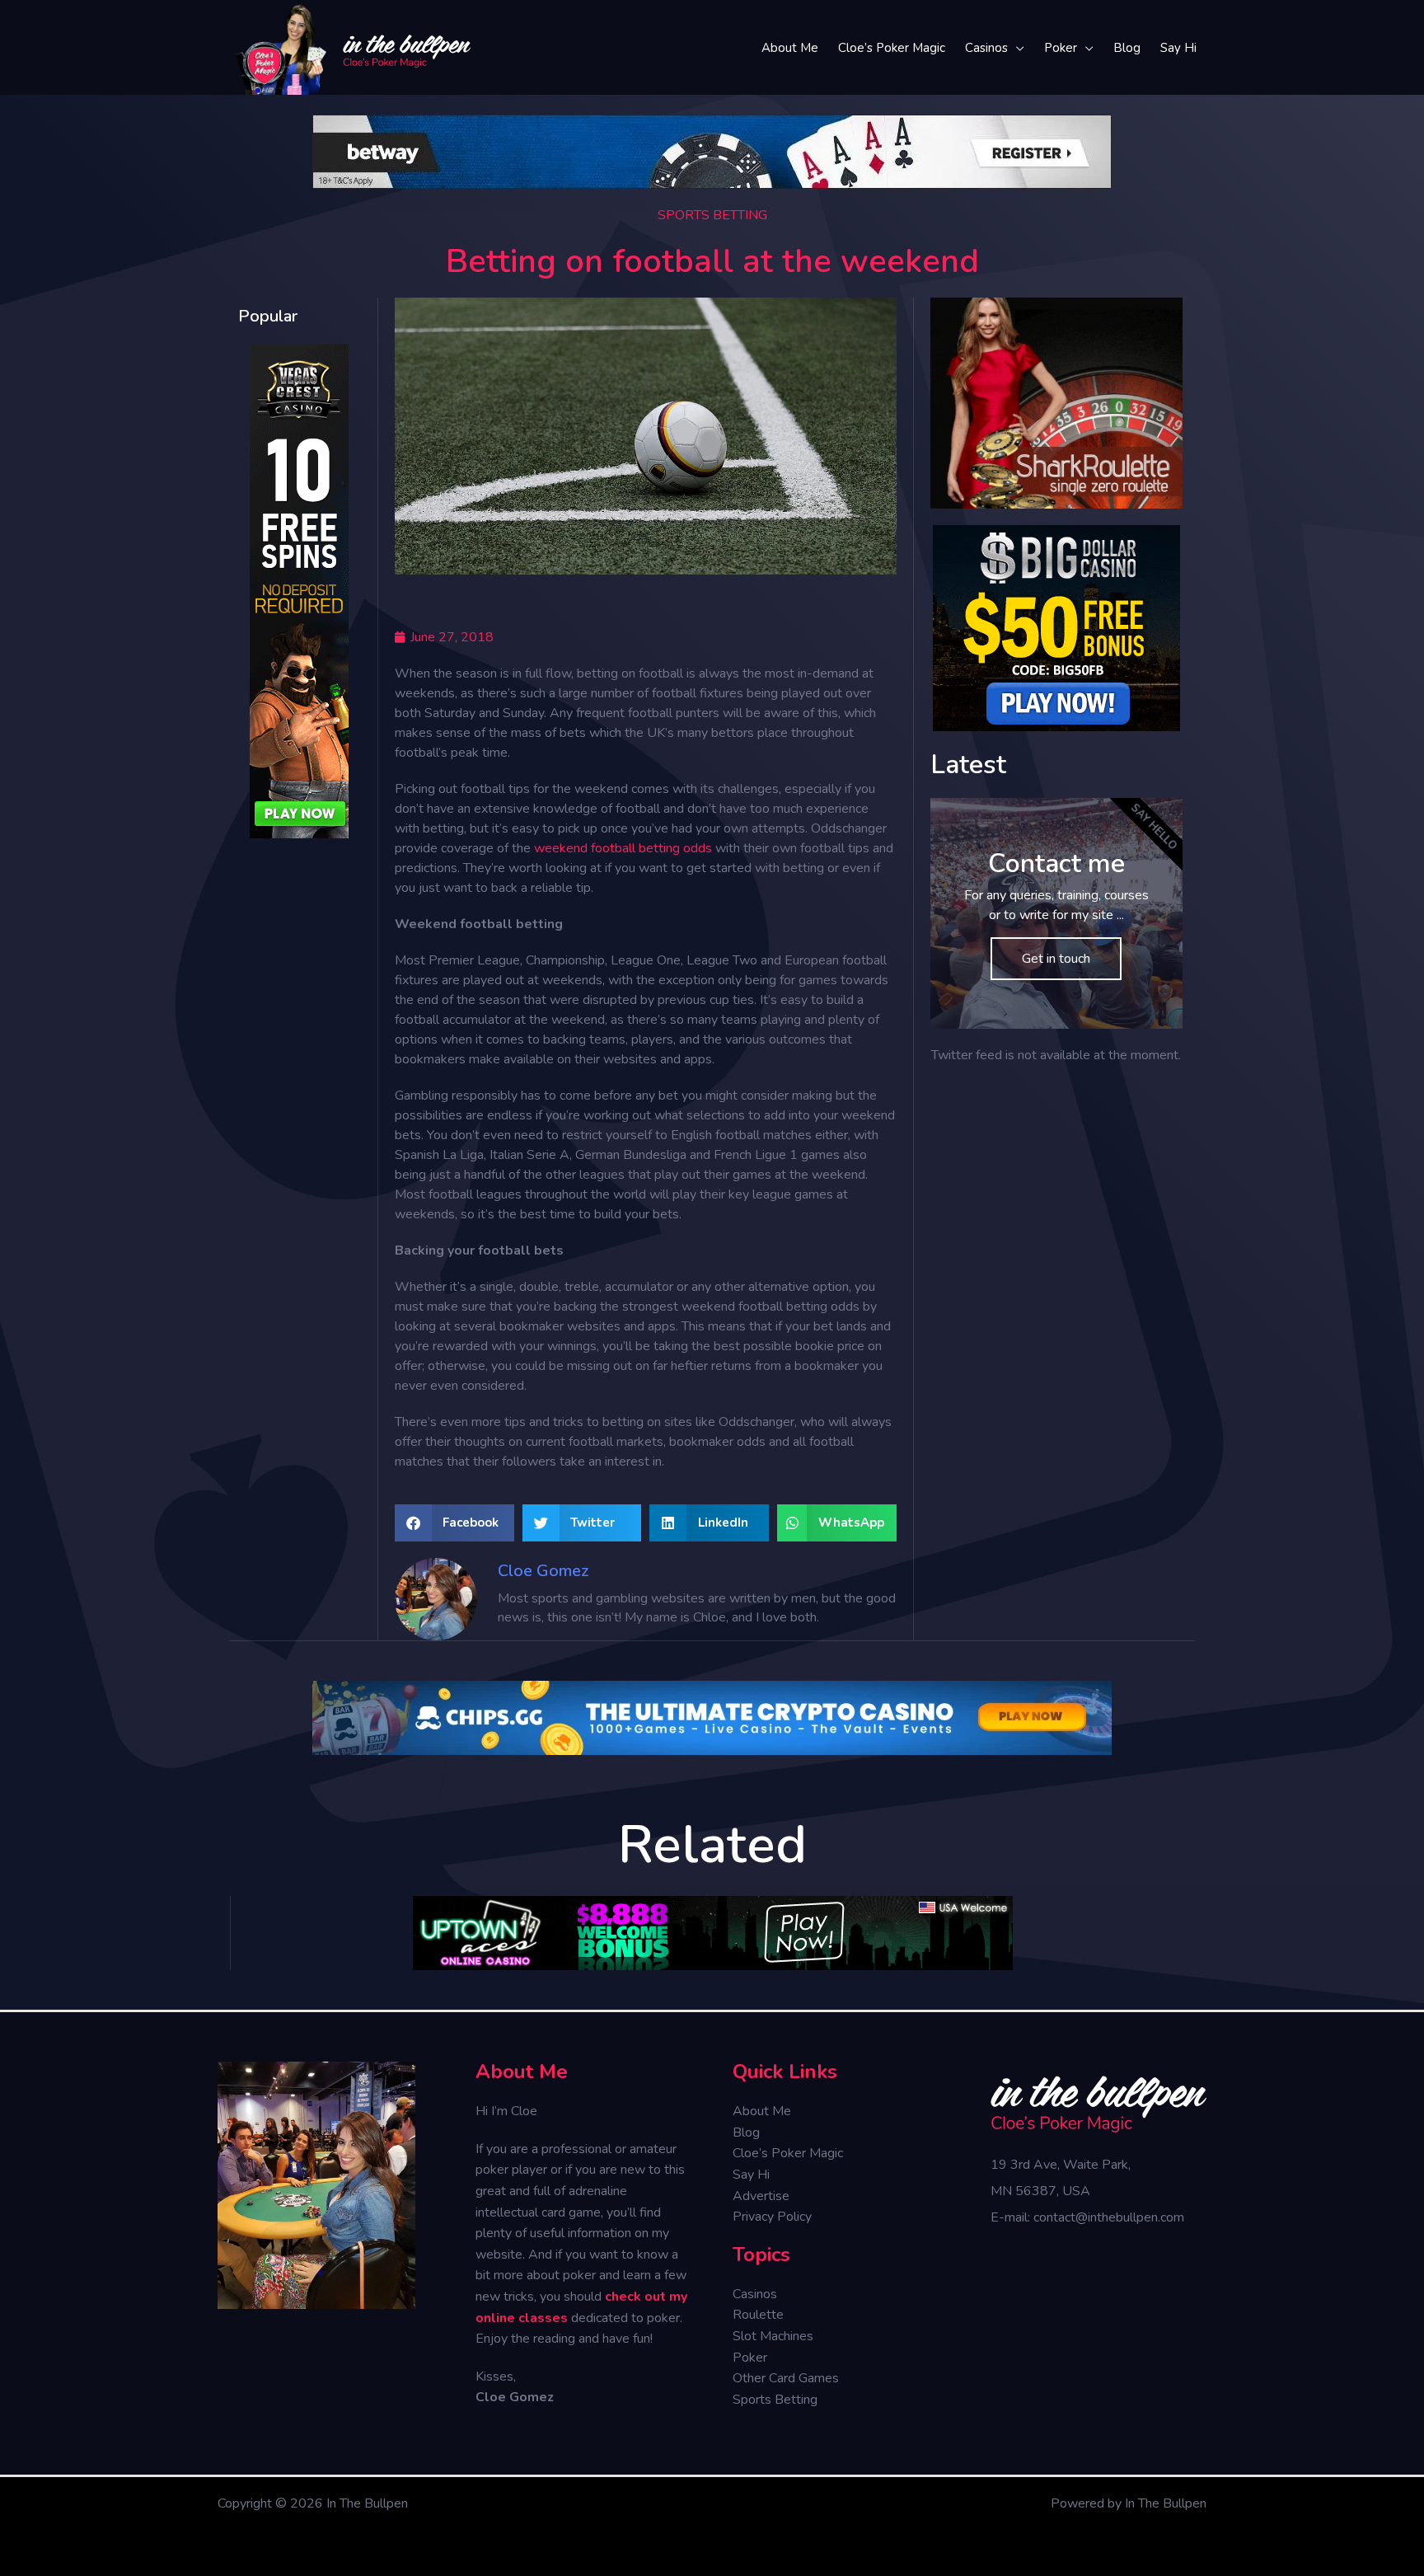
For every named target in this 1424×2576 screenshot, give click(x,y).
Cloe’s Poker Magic (788, 2153)
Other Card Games (786, 2378)
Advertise (761, 2196)
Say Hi (751, 2175)
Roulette (758, 2315)
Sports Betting (712, 215)
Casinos (755, 2294)
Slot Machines (773, 2336)
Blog (746, 2133)
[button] (454, 1523)
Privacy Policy (772, 2217)
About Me (762, 2111)
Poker (750, 2358)
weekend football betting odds (623, 848)
